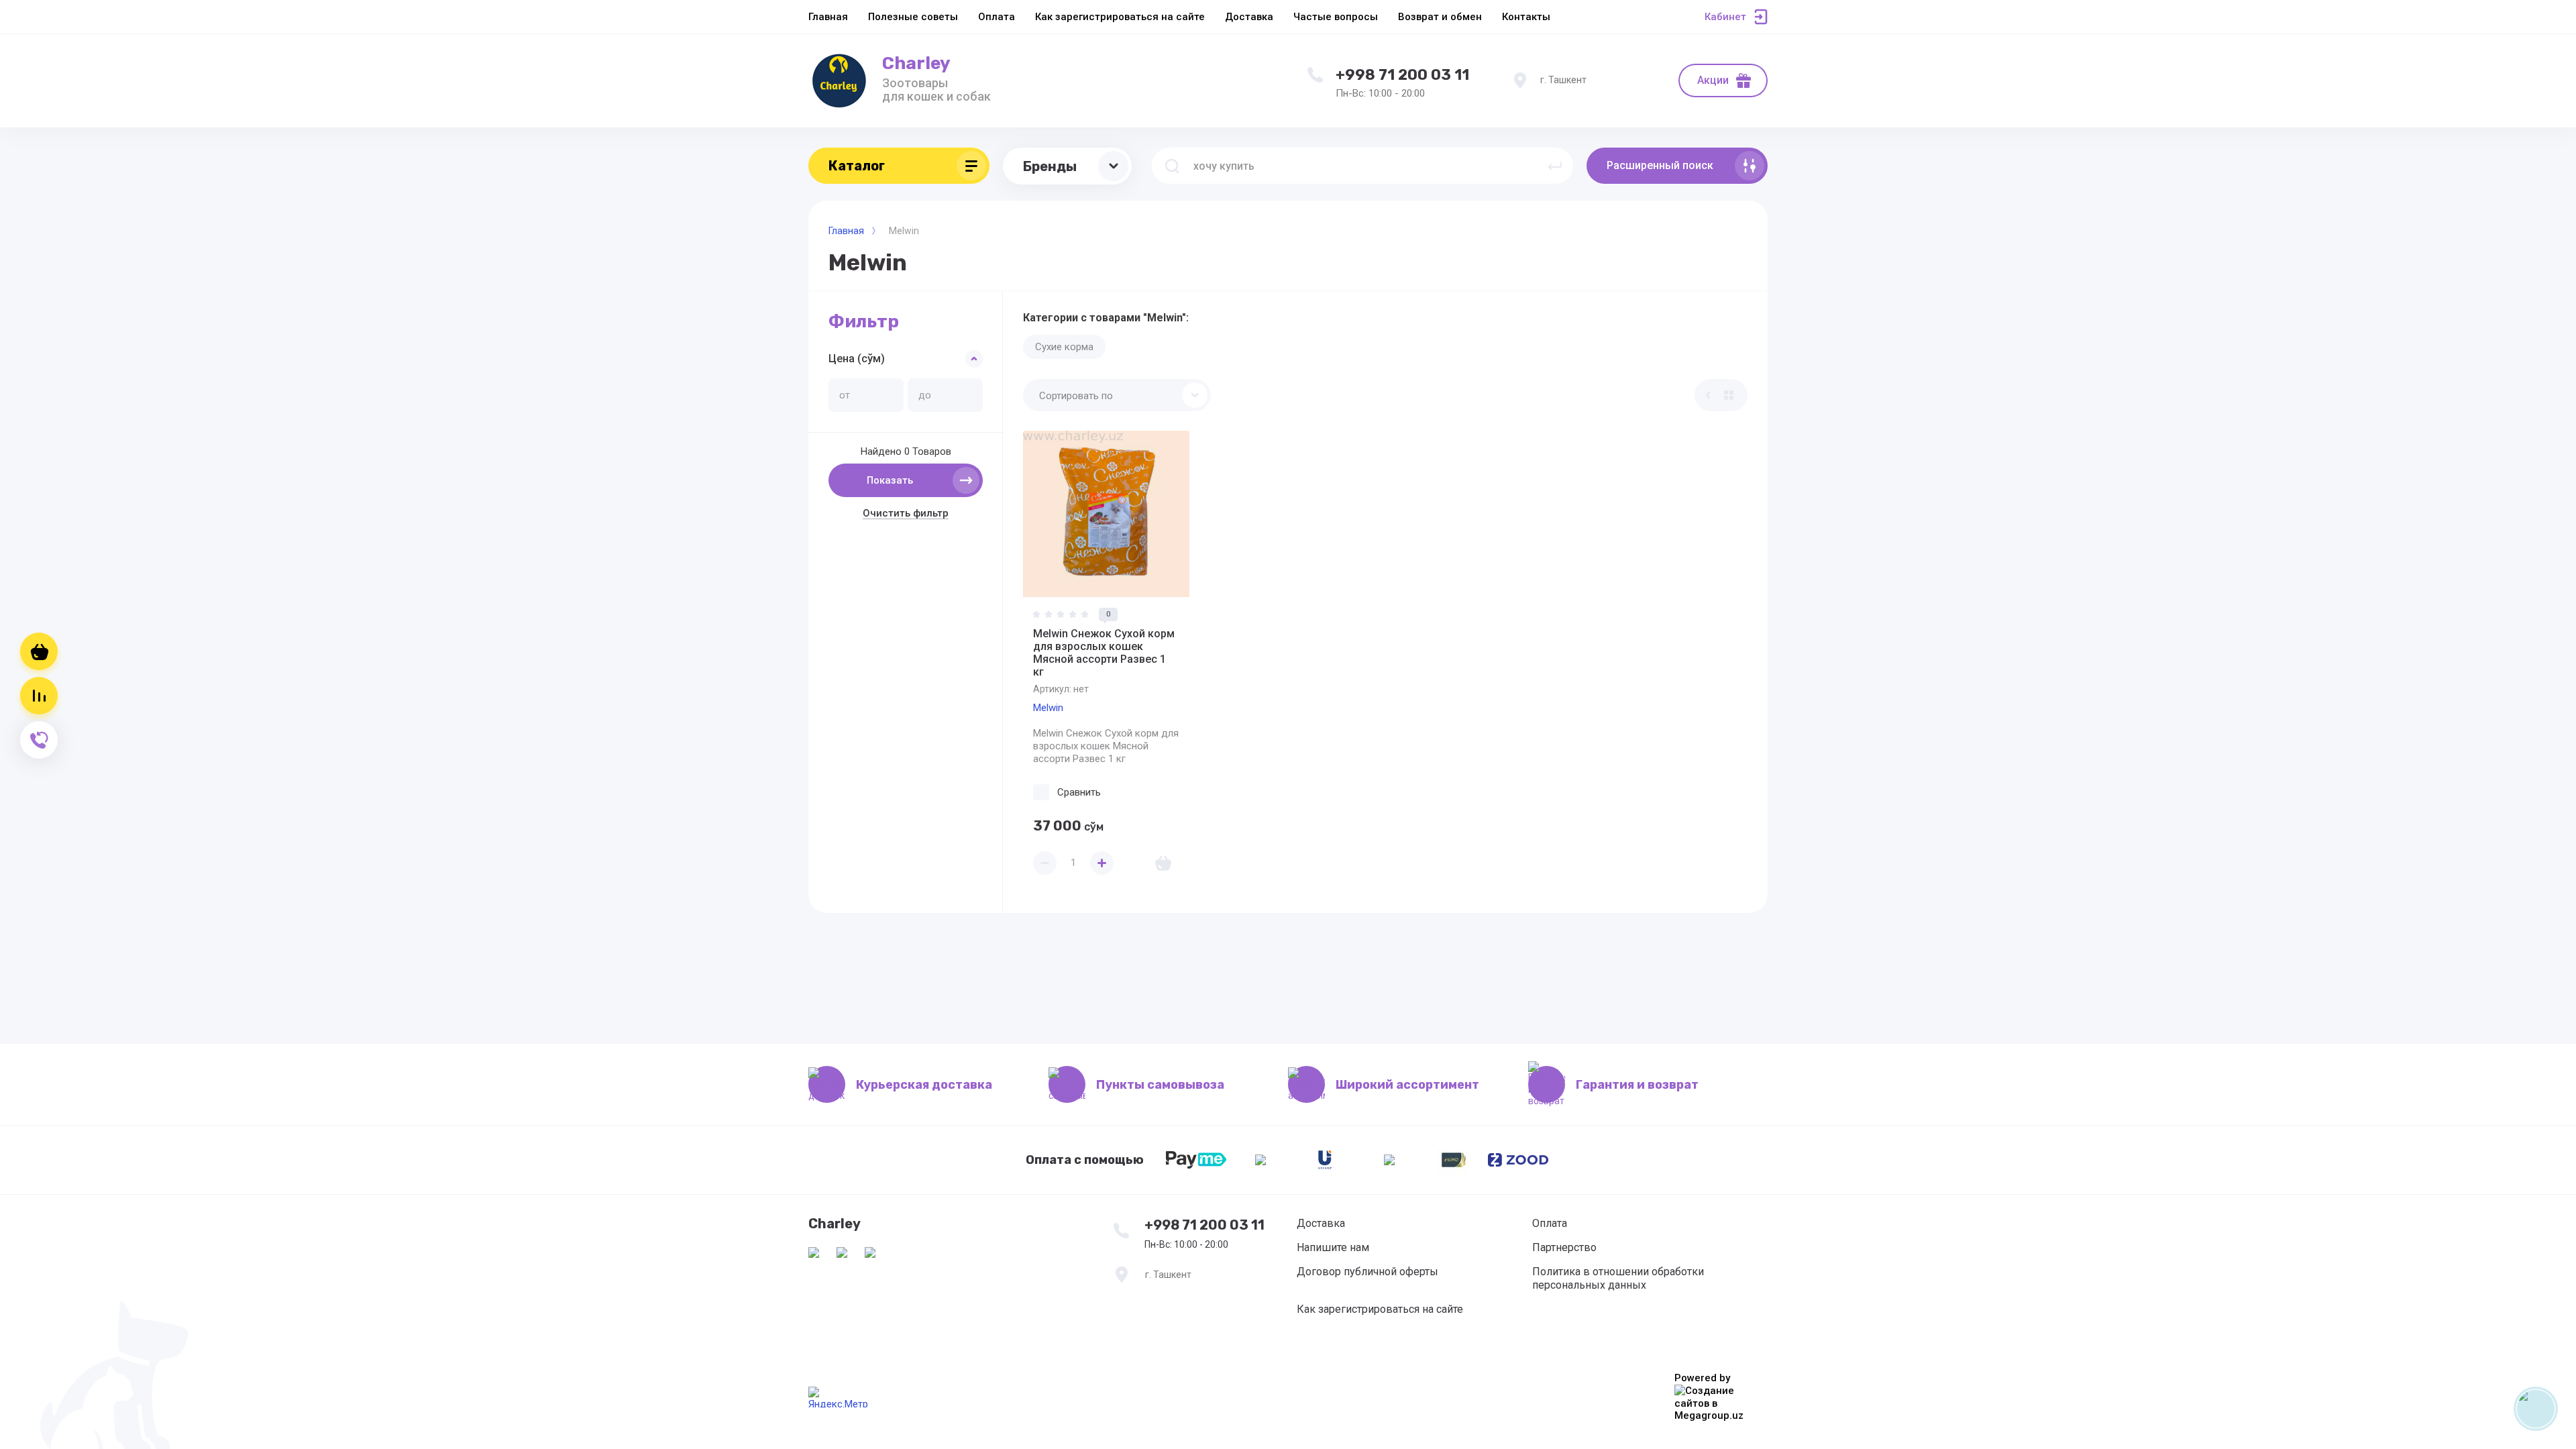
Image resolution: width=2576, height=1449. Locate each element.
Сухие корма (1064, 347)
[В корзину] (1163, 863)
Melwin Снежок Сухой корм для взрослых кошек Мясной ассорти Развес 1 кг (1104, 653)
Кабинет (1725, 17)
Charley (916, 63)
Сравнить (1079, 792)
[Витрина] (1729, 395)
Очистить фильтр (906, 513)
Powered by (1702, 1378)
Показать (890, 480)
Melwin (1048, 708)
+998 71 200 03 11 (1402, 75)
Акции (1713, 80)
